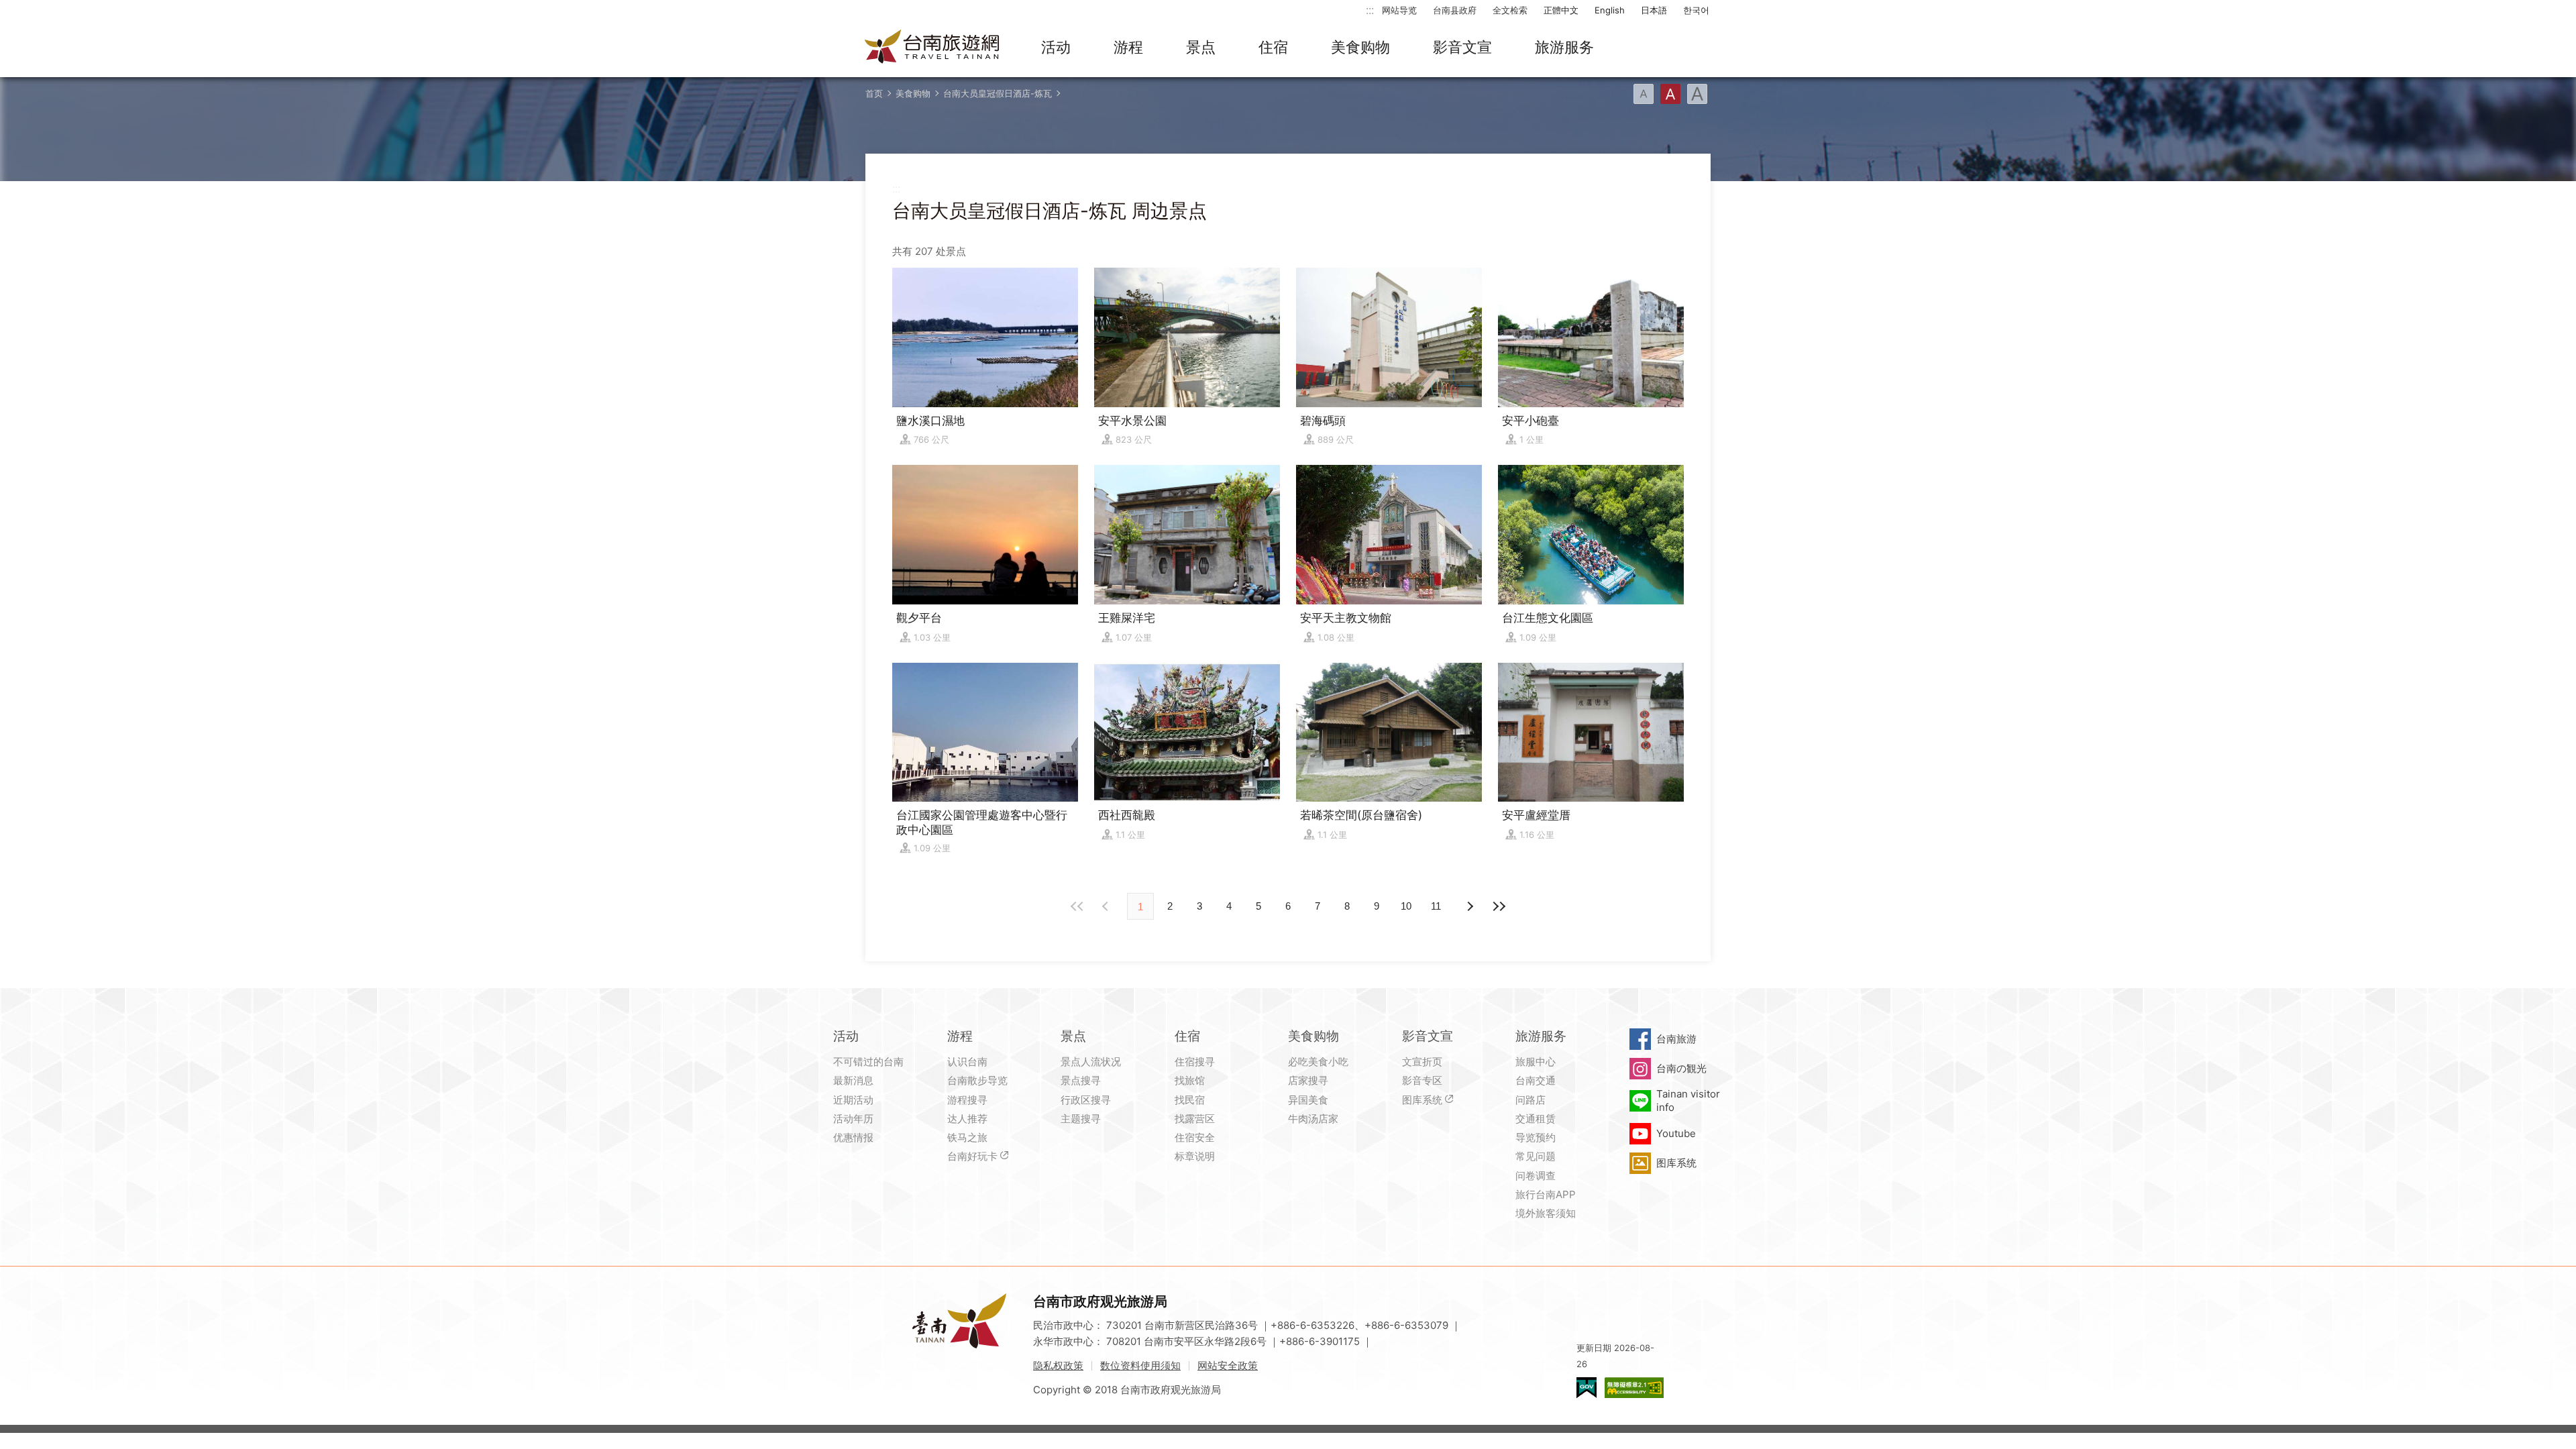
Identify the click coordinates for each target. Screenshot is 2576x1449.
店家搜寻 (1308, 1080)
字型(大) (1697, 94)
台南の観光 (1681, 1068)
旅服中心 (1536, 1062)
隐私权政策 (1058, 1365)
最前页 (1077, 906)
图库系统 (1422, 1100)
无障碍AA (1634, 1388)
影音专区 (1422, 1080)
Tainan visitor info (1688, 1101)
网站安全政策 (1228, 1365)
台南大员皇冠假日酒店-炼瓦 (998, 93)
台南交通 (1536, 1080)
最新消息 (853, 1080)
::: (1370, 10)
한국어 (1696, 10)
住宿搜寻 (1195, 1062)
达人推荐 (967, 1119)
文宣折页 (1422, 1062)
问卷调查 (1536, 1176)
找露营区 (1195, 1119)
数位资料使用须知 (1140, 1365)
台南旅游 (1676, 1039)
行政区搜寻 (1086, 1100)
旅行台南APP (1546, 1194)
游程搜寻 (967, 1100)
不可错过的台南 (868, 1062)
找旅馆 (1190, 1080)
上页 (1469, 906)
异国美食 (1308, 1100)
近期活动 (853, 1100)
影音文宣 (1462, 47)
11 (1436, 906)
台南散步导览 (977, 1080)
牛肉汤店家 (1313, 1119)
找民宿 (1190, 1100)
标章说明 (1195, 1156)
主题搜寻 (1081, 1119)
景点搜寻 (1081, 1080)
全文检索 (1510, 10)
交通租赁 (1536, 1119)
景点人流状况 (1091, 1062)
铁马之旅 (967, 1137)
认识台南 (967, 1062)
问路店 (1531, 1100)
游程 (1128, 47)
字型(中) (1670, 94)
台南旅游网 (932, 48)
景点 (1201, 47)
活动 (1056, 47)
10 (1406, 906)
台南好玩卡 (972, 1156)
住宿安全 (1195, 1137)
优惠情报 (853, 1137)
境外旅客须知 (1546, 1213)
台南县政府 (1455, 10)
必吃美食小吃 (1318, 1062)
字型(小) (1644, 94)
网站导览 (1399, 10)
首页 (874, 93)
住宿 (1273, 47)
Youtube (1676, 1133)
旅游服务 (1564, 47)
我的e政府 (1587, 1388)
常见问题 (1536, 1156)
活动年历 (853, 1119)
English (1610, 10)
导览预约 (1536, 1137)
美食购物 (1360, 47)
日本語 (1654, 10)
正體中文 (1561, 10)
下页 (1107, 906)
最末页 (1499, 906)
